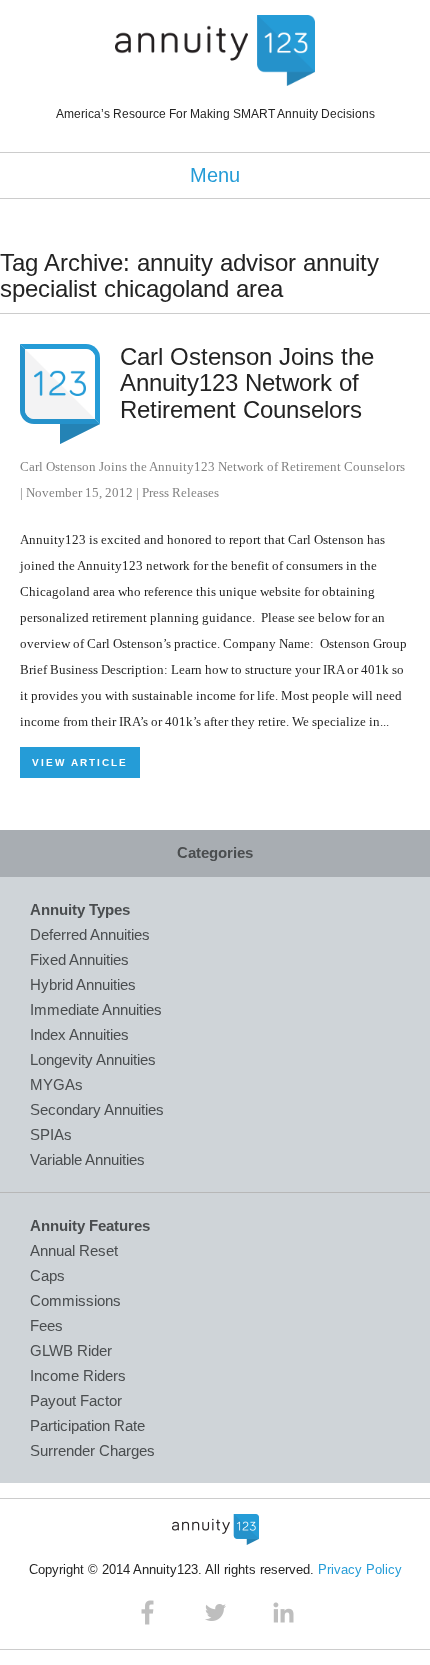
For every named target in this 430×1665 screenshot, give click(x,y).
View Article (80, 762)
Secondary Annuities (97, 1109)
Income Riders (78, 1375)
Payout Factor (76, 1400)
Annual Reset (74, 1250)
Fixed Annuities (79, 959)
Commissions (75, 1300)
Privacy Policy (360, 1569)
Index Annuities (79, 1034)
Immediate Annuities (96, 1009)
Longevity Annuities (93, 1059)
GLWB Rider (71, 1350)
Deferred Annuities (90, 934)
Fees (46, 1325)
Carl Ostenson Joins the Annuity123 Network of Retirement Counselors (247, 383)
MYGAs (56, 1084)
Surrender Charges (92, 1450)
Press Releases (180, 492)
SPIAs (51, 1134)
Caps (47, 1275)
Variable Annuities (87, 1159)
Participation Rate (87, 1425)
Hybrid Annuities (83, 984)
